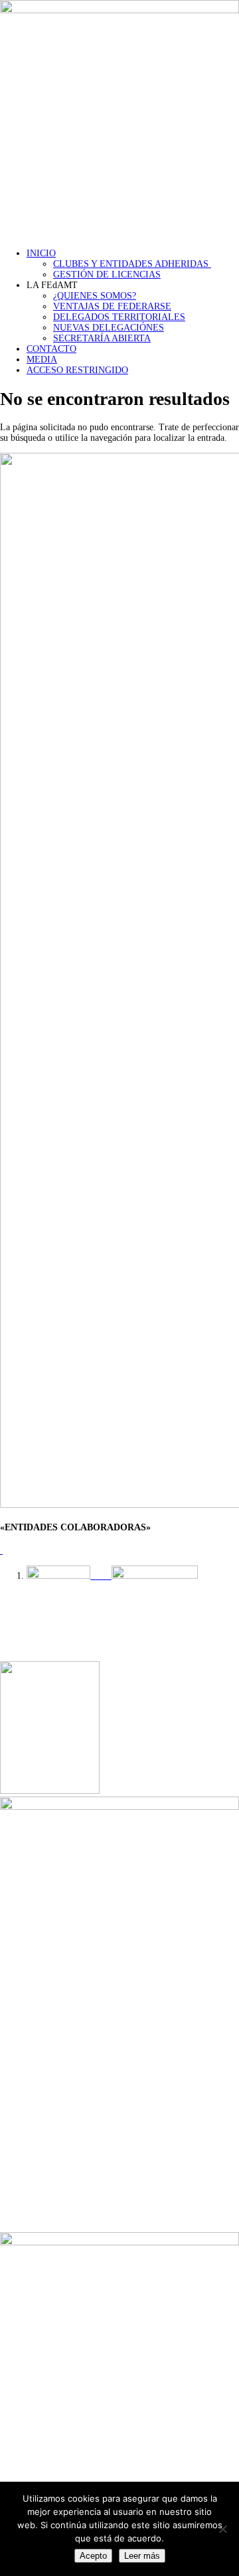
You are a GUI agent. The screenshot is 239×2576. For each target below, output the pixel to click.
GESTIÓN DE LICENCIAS (107, 275)
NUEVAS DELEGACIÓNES (109, 328)
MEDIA (42, 360)
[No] (222, 2529)
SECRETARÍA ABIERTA (102, 338)
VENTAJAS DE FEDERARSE (112, 306)
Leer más (142, 2556)
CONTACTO (51, 349)
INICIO (41, 253)
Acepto (93, 2556)
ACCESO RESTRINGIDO (77, 370)
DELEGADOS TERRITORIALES (119, 317)
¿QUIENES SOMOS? (95, 296)
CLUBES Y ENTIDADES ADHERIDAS (132, 264)
